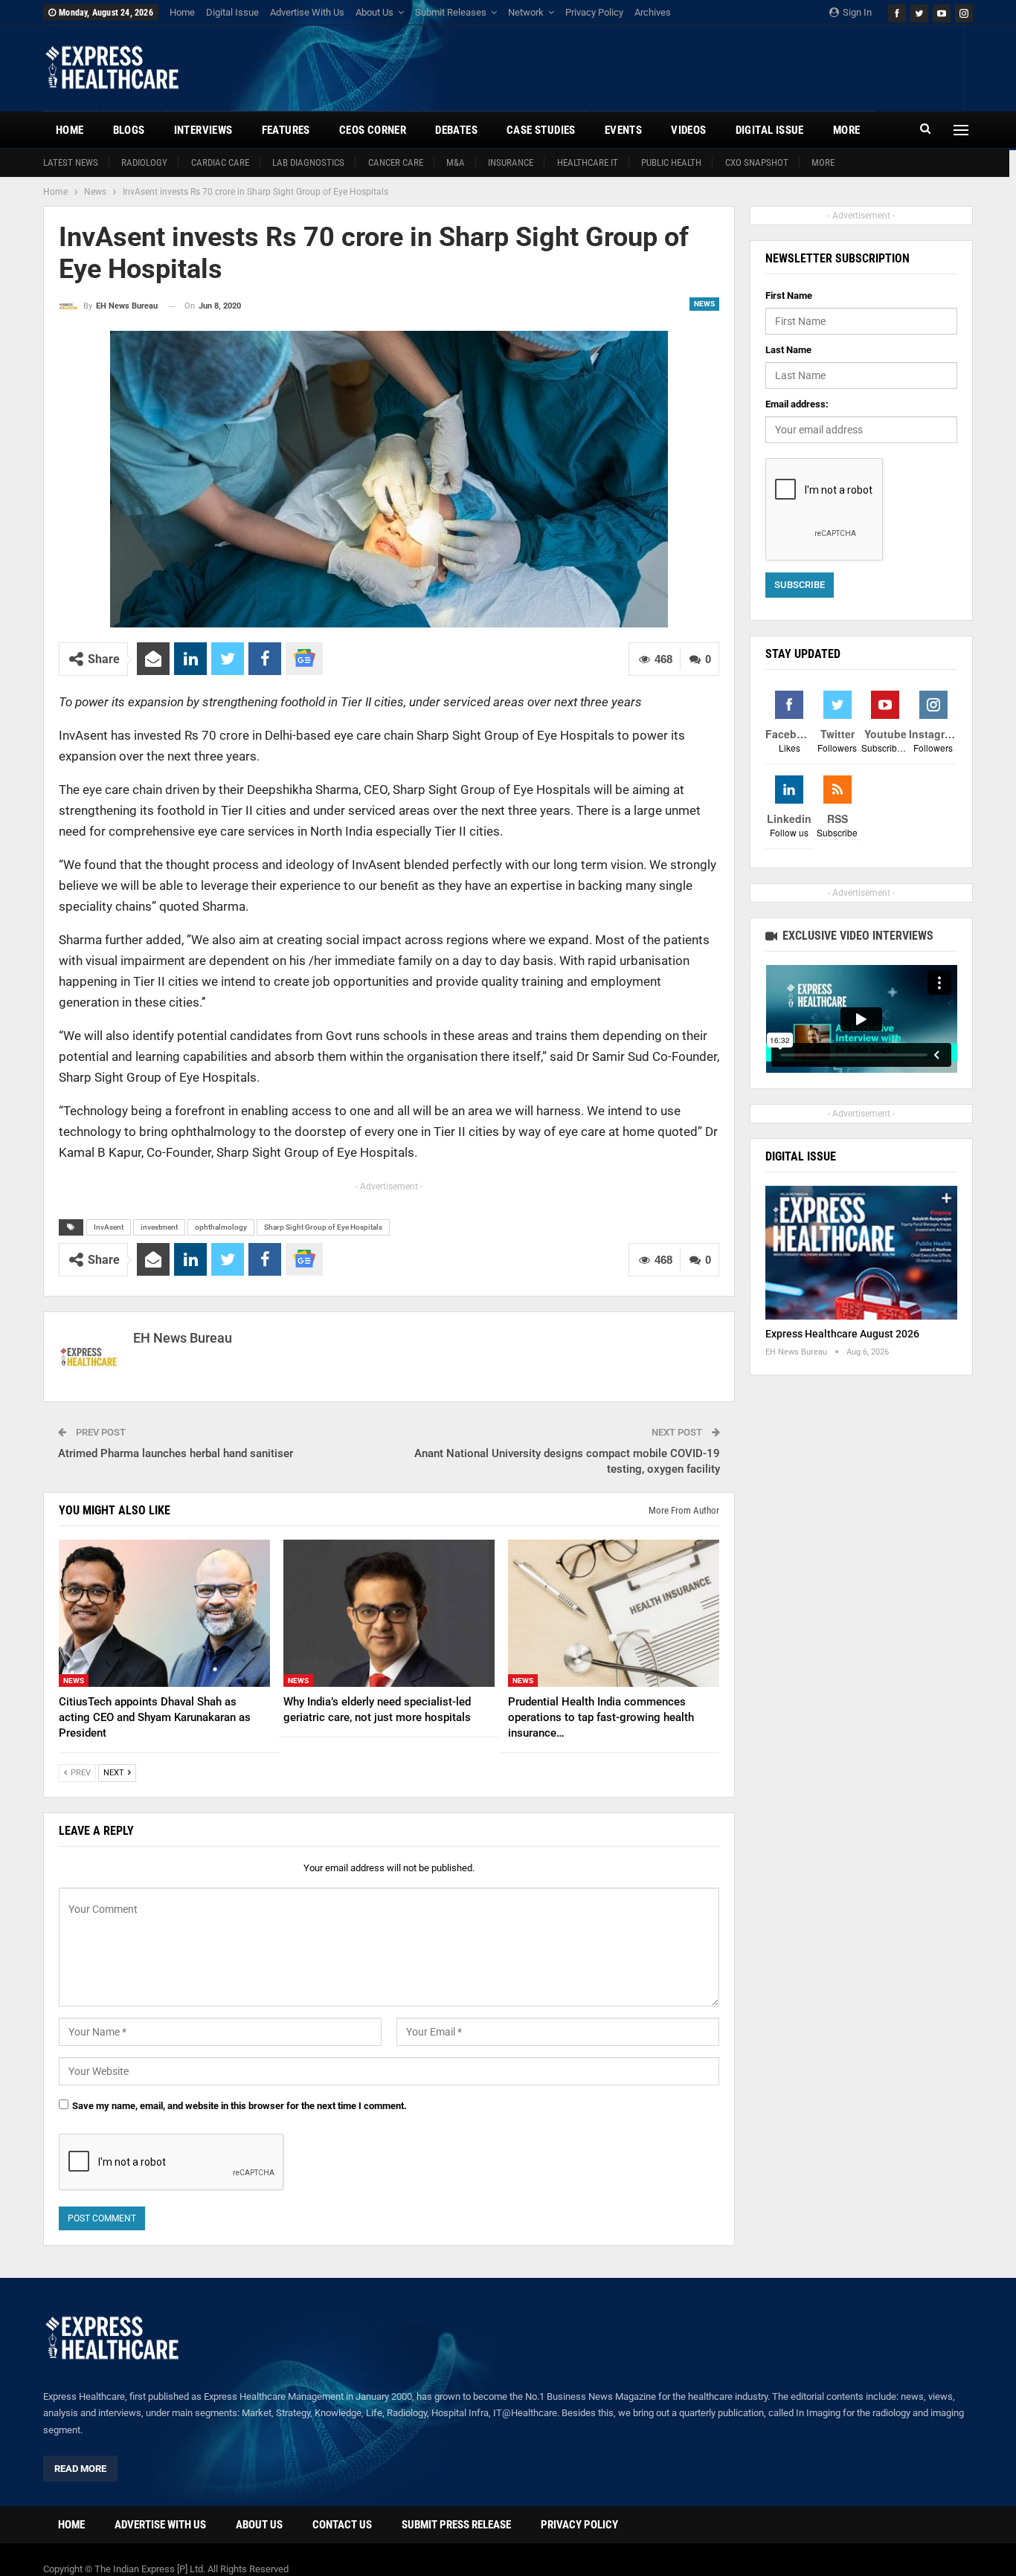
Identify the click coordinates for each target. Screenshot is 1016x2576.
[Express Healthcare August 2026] (861, 1253)
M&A (456, 162)
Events (623, 130)
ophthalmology (221, 1227)
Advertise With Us (307, 12)
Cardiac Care (220, 162)
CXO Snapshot (757, 162)
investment (159, 1227)
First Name (789, 296)
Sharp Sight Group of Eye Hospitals (323, 1227)
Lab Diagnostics (308, 162)
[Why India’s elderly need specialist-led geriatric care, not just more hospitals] (389, 1614)
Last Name (788, 350)
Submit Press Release (456, 2525)
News (704, 304)
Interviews (203, 130)
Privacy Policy (594, 12)
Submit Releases (451, 12)
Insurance (511, 162)
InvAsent (109, 1227)
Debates (456, 130)
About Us (374, 12)
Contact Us (342, 2525)
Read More (80, 2469)
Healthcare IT (588, 162)
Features (286, 130)
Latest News (71, 162)
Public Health (671, 162)
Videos (688, 130)
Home (182, 12)
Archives (653, 12)
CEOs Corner (373, 130)
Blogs (129, 130)
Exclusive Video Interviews (856, 936)
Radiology (144, 162)
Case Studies (541, 130)
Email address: (797, 404)
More (823, 162)
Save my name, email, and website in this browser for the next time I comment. (239, 2106)
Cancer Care (396, 162)
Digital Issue (232, 12)
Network (526, 12)
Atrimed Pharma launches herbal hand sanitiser (176, 1453)
